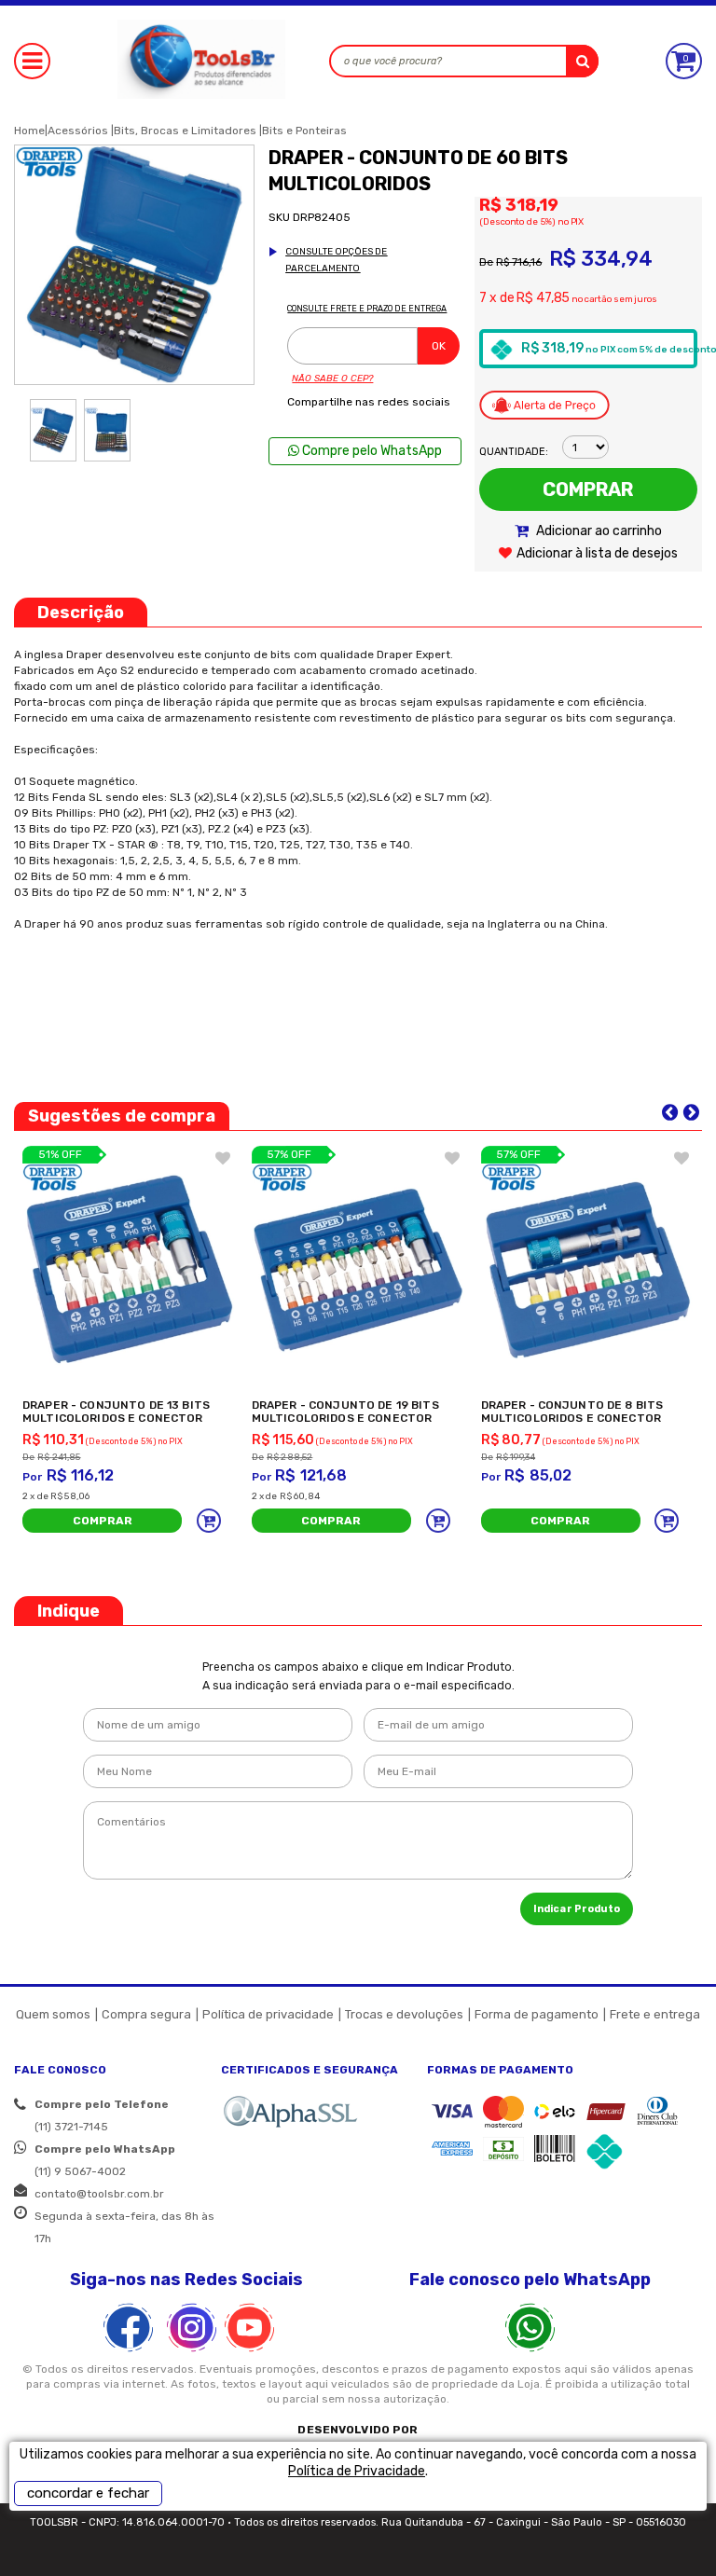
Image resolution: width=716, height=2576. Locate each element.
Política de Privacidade (357, 2471)
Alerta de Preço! (544, 405)
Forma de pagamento (537, 2014)
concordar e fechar (88, 2493)
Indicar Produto (577, 1909)
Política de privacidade (268, 2014)
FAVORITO (223, 1158)
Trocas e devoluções (404, 2014)
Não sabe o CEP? (332, 379)
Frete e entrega (655, 2014)
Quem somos (53, 2014)
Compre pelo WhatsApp (371, 451)
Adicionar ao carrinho (598, 531)
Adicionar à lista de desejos (597, 553)
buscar (582, 61)
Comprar (588, 489)
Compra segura (146, 2014)
